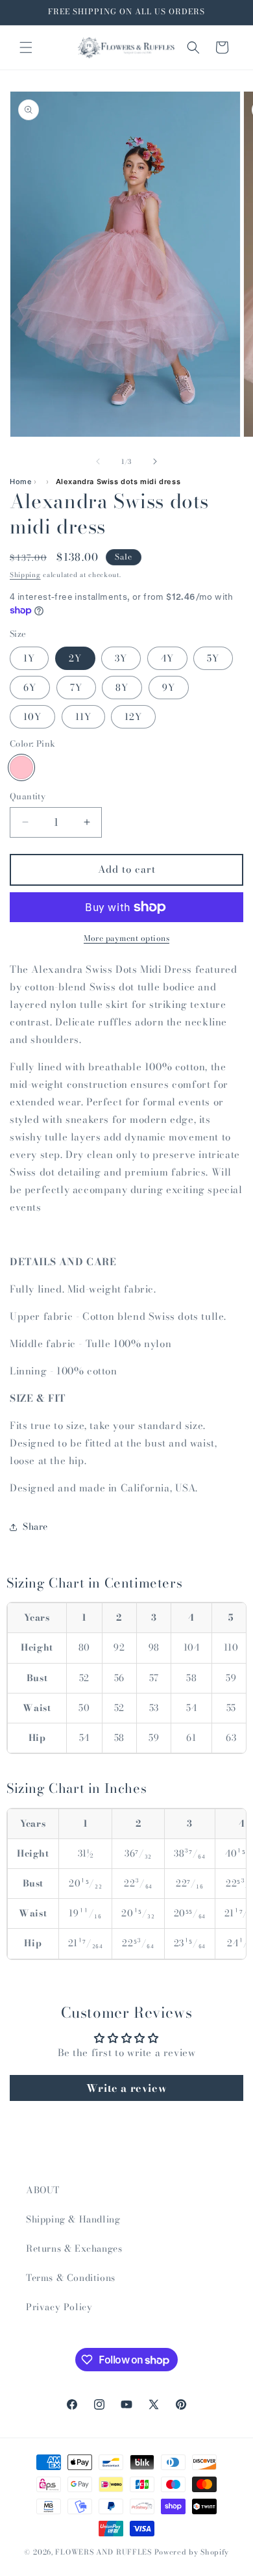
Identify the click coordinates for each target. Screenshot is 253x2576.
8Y (122, 688)
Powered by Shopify (192, 2552)
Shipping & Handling (73, 2219)
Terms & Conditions (71, 2278)
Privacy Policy (59, 2307)
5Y (213, 658)
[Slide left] (98, 461)
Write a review (126, 2088)
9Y (169, 688)
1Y (29, 658)
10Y (32, 717)
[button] (26, 47)
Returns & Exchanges (74, 2248)
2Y (75, 658)
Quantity (28, 796)
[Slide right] (155, 461)
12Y (133, 717)
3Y (121, 658)
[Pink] (21, 767)
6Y (30, 688)
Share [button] (35, 1526)
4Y (167, 658)
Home (20, 482)
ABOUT (43, 2190)
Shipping (25, 575)
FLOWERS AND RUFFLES (103, 2552)
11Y (83, 717)
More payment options (126, 938)
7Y (76, 688)
